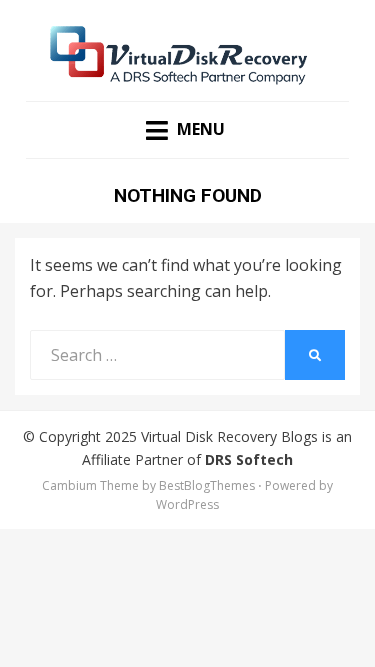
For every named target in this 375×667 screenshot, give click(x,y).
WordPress (187, 504)
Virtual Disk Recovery (209, 436)
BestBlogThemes (207, 485)
